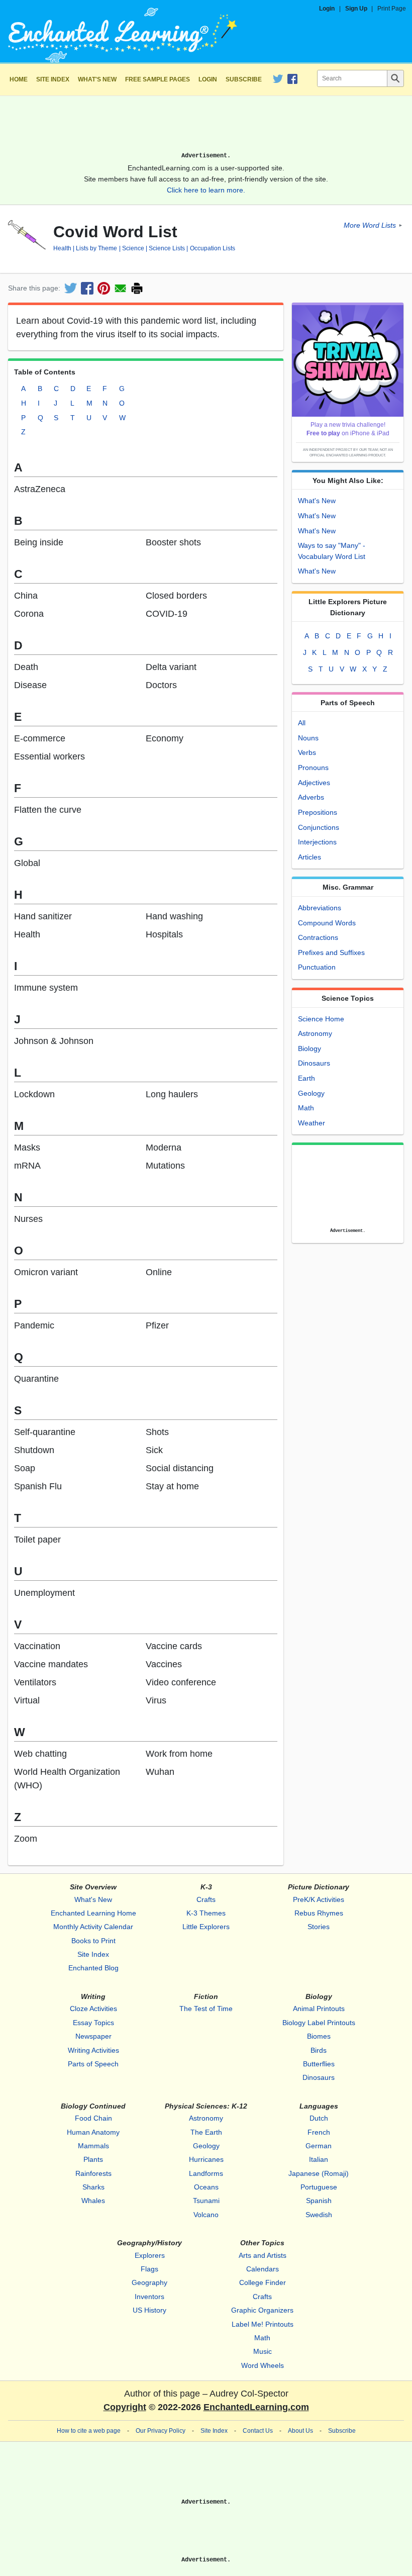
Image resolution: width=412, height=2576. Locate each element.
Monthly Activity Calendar (93, 1927)
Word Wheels (263, 2365)
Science (133, 248)
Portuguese (319, 2187)
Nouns (308, 738)
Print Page (392, 9)
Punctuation (317, 967)
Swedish (319, 2215)
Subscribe (244, 79)
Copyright (125, 2407)
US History (149, 2310)
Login (327, 9)
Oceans (206, 2187)
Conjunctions (319, 827)
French (319, 2132)
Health (62, 248)
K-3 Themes (206, 1913)
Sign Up (356, 9)
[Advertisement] (206, 128)
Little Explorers (206, 1927)
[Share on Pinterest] (104, 288)
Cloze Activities (93, 2009)
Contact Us (258, 2431)
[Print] (137, 288)
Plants (93, 2159)
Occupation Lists (212, 248)
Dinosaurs (314, 1063)
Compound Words (327, 923)
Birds (319, 2050)
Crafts (206, 1899)
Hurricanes (206, 2159)
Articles (310, 857)
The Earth (206, 2132)
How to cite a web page (89, 2431)
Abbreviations (320, 908)
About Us (300, 2431)
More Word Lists (370, 225)
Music (263, 2351)
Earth (306, 1078)
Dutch (319, 2118)
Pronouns (313, 768)
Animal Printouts (319, 2009)
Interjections (317, 842)
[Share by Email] (120, 288)
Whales (93, 2201)
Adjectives (314, 783)
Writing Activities (93, 2050)
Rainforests (93, 2173)
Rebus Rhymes (319, 1913)
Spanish (319, 2201)
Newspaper (93, 2036)
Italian (319, 2159)
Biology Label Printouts (319, 2023)
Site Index (53, 79)
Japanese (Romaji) (319, 2173)
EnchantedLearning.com (256, 2407)
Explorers (150, 2255)
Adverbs (311, 797)
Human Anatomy (93, 2132)
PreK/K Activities (319, 1899)
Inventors (149, 2297)
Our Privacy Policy (161, 2431)
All (302, 723)
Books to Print (93, 1941)
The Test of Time (206, 2009)
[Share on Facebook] (87, 288)
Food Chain (93, 2118)
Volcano (206, 2215)
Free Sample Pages (158, 79)
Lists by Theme (96, 248)
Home (19, 79)
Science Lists (167, 248)
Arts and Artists (263, 2255)
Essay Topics (93, 2023)
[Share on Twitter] (71, 288)
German (319, 2146)
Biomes (319, 2036)
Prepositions (318, 812)
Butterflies (319, 2064)
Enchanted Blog (93, 1968)
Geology (311, 1093)
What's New (97, 79)
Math (306, 1108)
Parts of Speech (93, 2064)
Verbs (307, 752)
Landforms (206, 2173)
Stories (319, 1927)
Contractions (318, 937)
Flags (149, 2269)
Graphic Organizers (262, 2310)
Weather (312, 1123)
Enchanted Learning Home (93, 1913)
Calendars (263, 2269)
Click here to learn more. (206, 190)
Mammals (93, 2146)
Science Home (321, 1019)
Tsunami (206, 2201)
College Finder (263, 2282)
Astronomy (315, 1033)
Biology (310, 1048)
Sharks (93, 2187)
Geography (149, 2282)
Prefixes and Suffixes (331, 952)
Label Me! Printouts (263, 2324)
